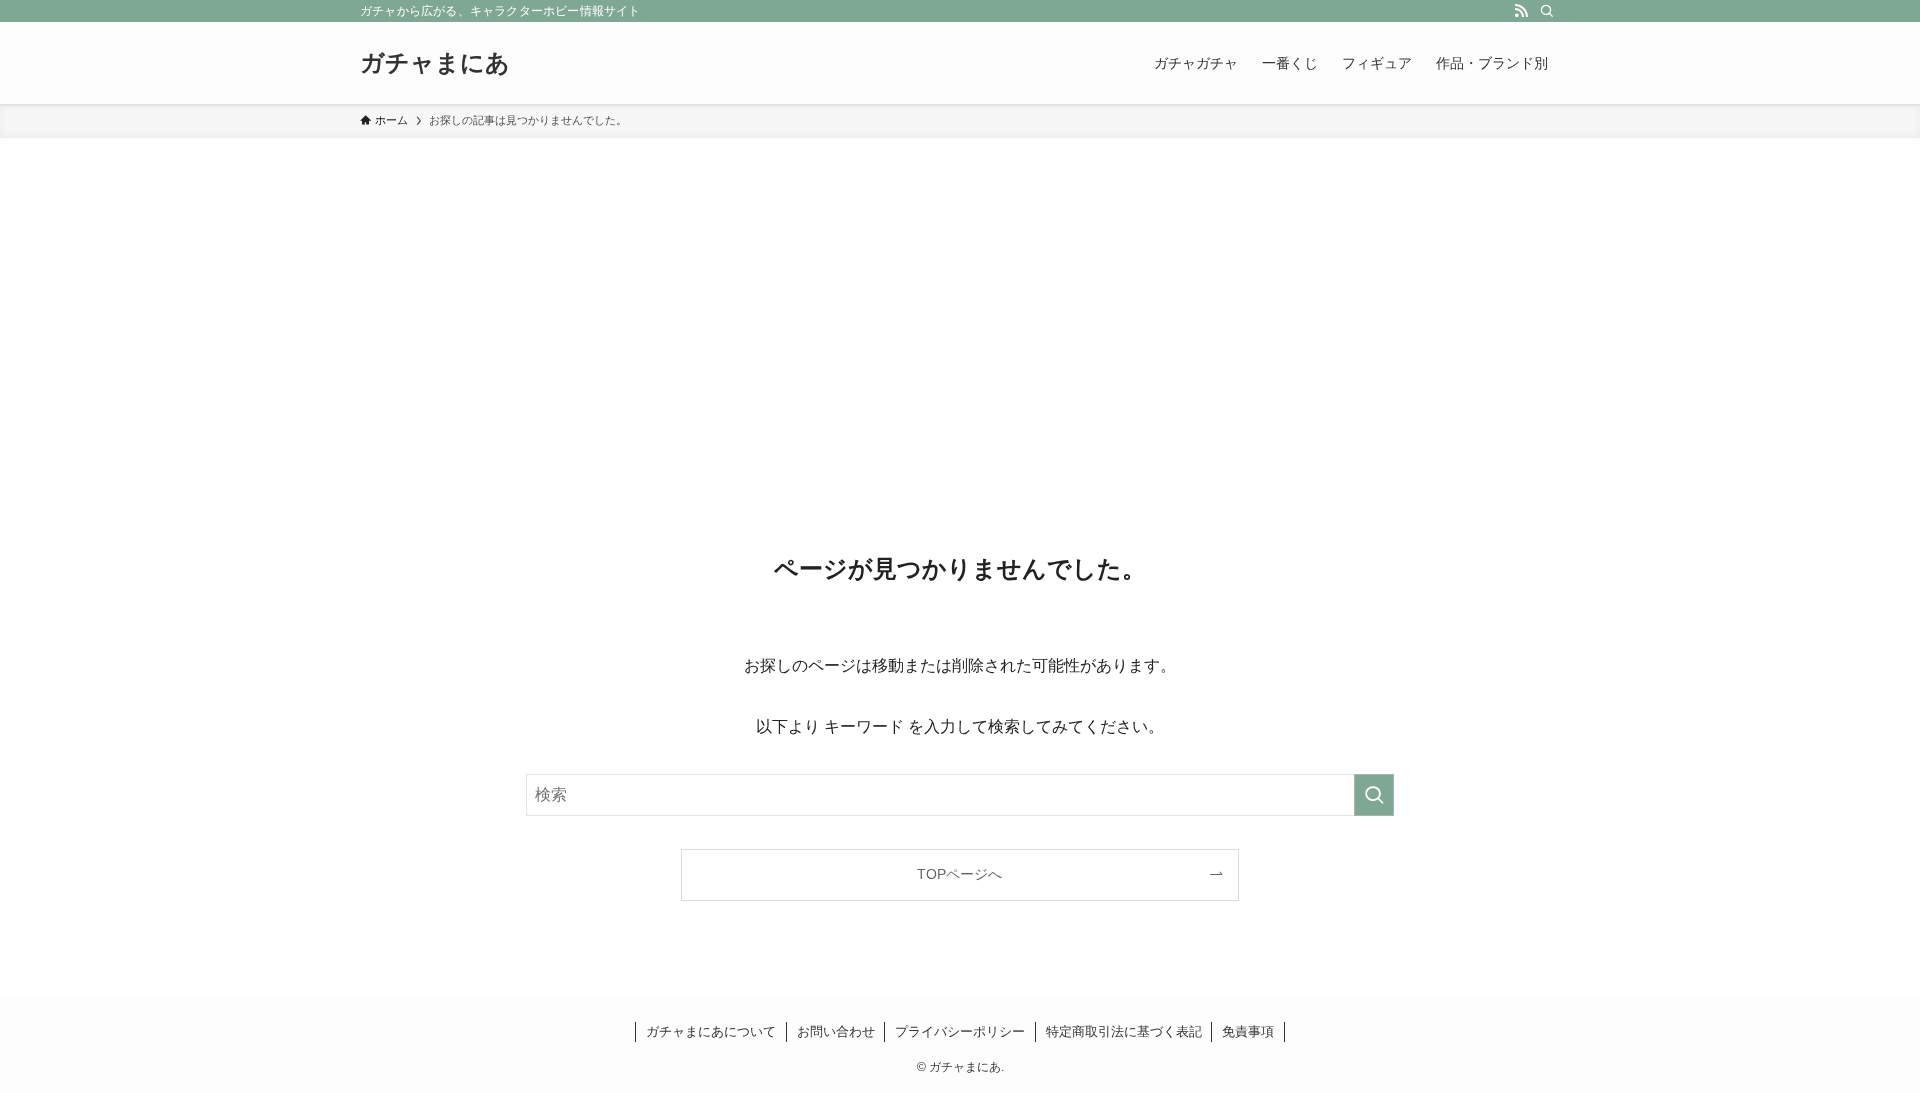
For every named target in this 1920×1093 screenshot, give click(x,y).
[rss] (1521, 11)
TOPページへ (959, 874)
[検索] (1547, 11)
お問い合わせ (836, 1031)
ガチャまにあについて (711, 1031)
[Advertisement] (960, 288)
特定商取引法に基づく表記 (1124, 1031)
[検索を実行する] (1374, 795)
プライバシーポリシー (960, 1031)
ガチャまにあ (435, 63)
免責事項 (1248, 1031)
